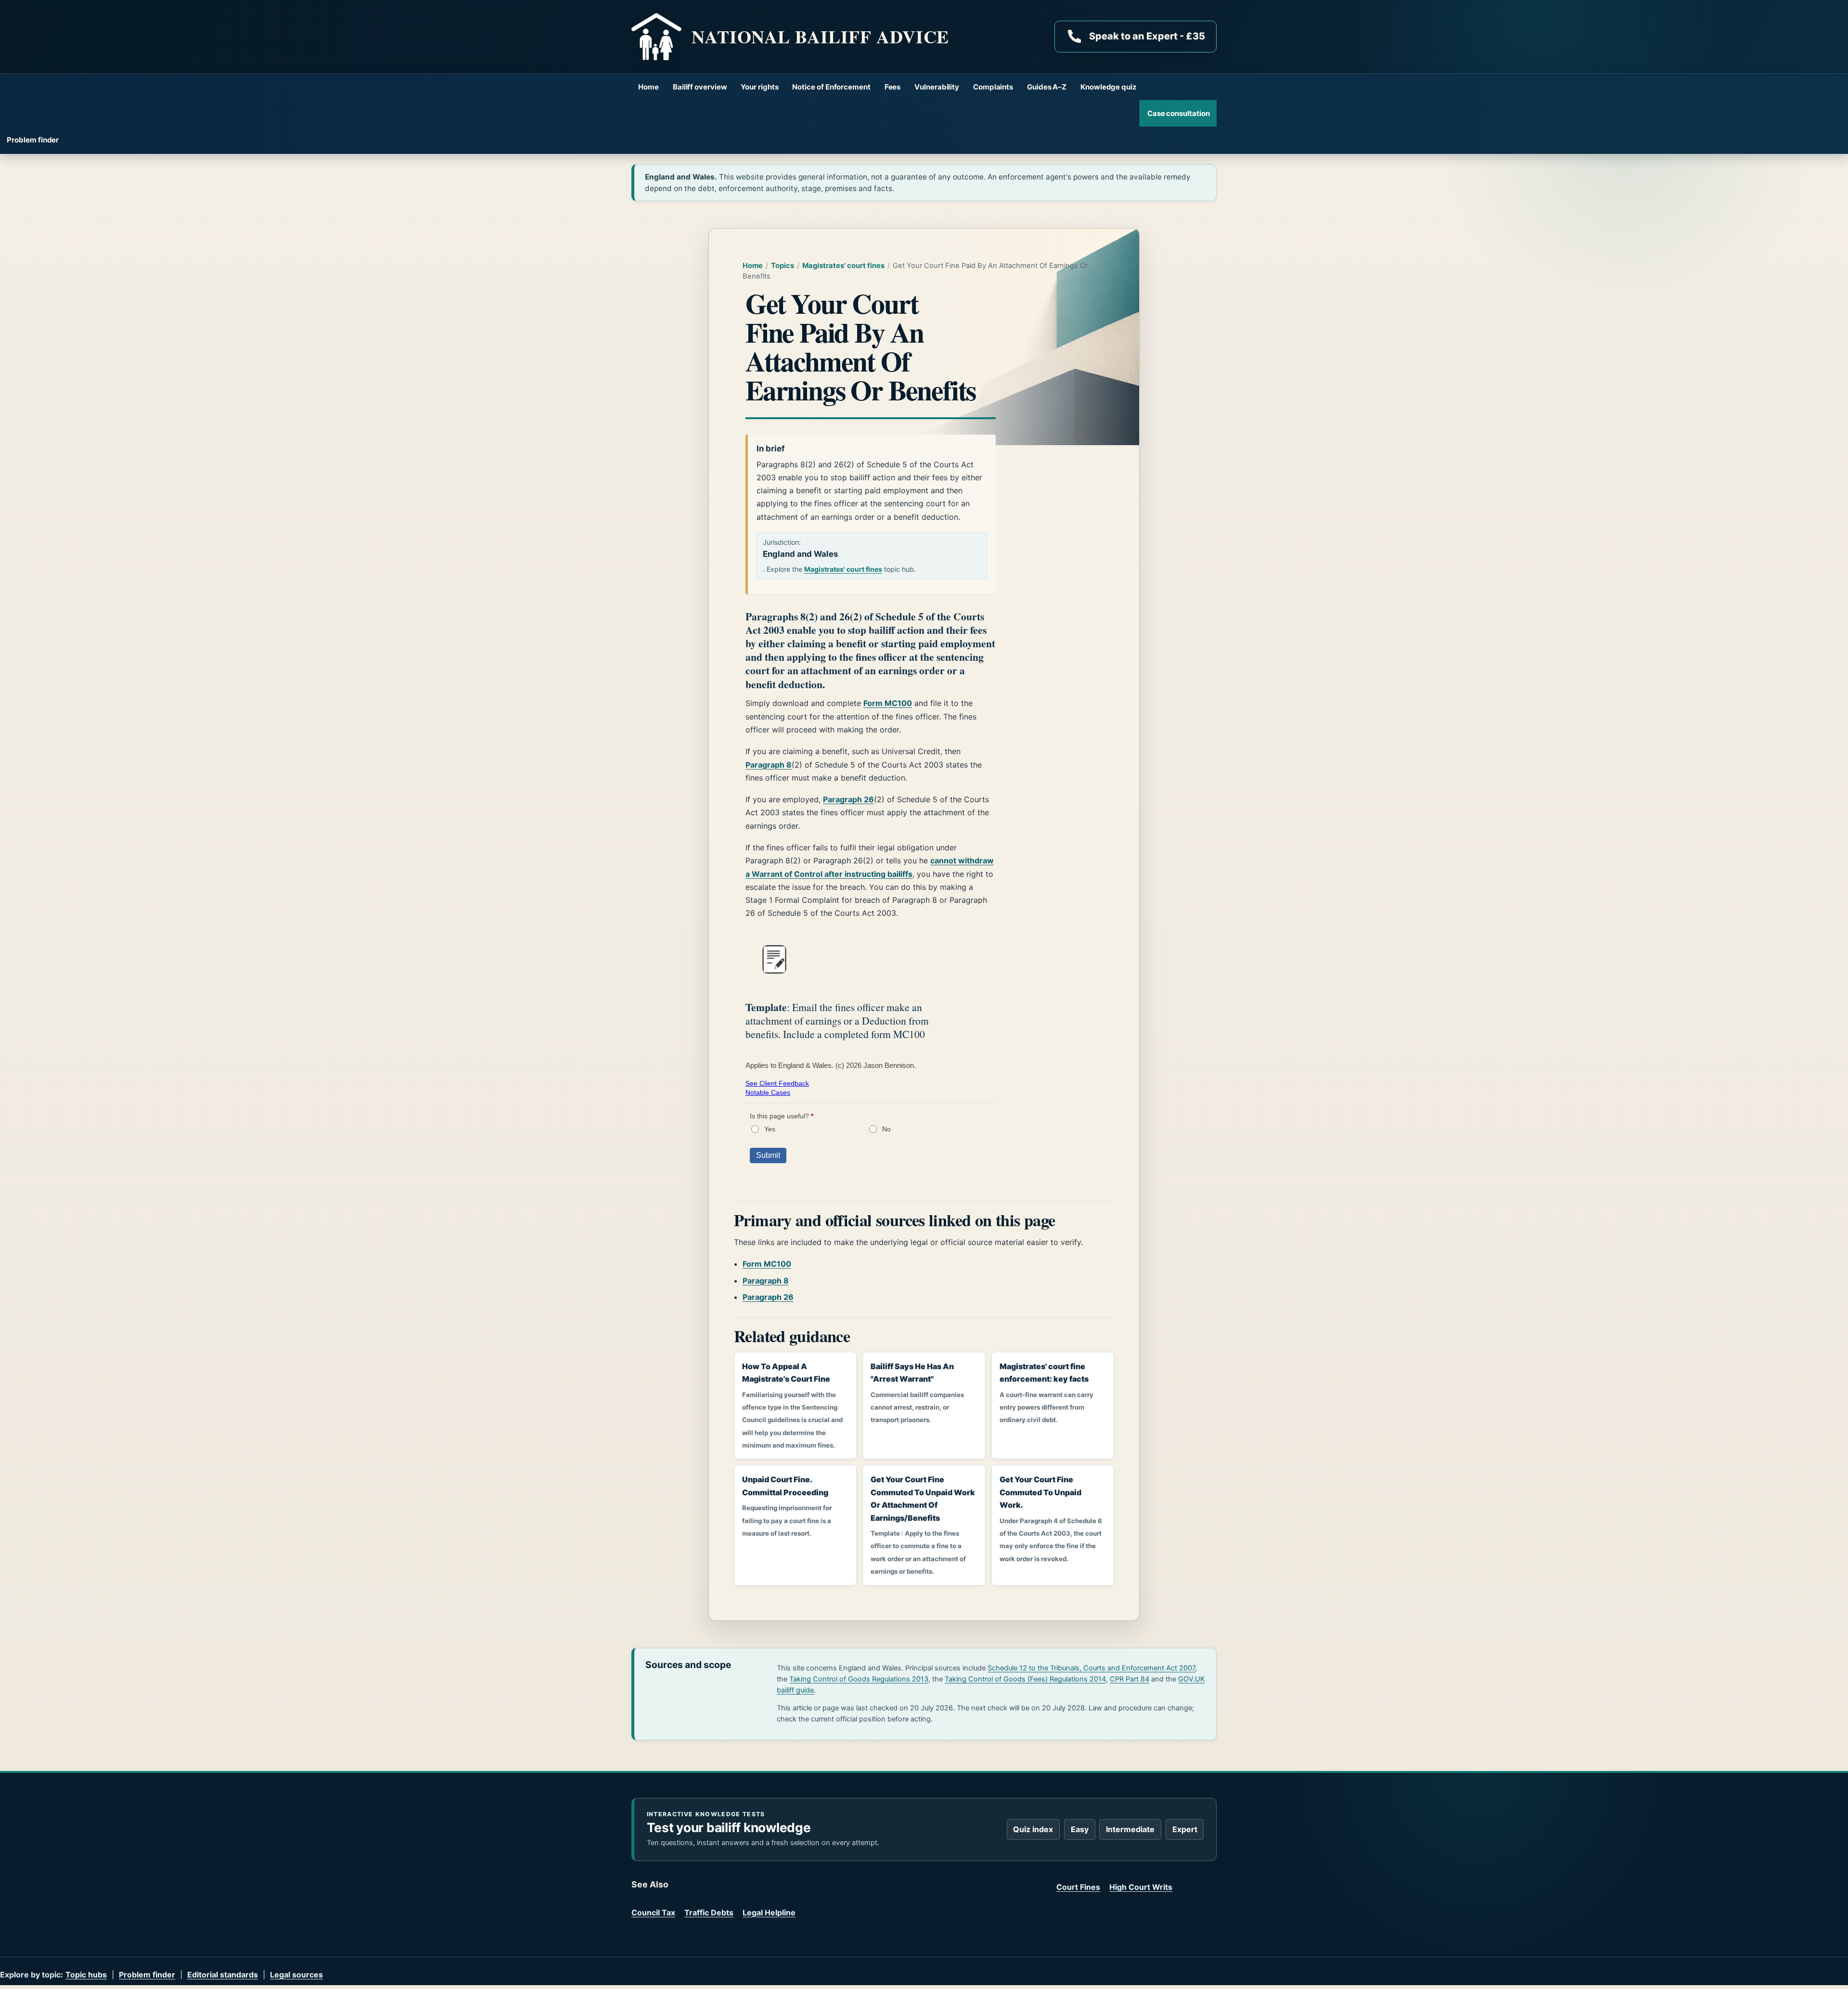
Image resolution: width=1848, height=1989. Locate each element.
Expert (1185, 1829)
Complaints (993, 87)
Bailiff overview (700, 87)
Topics (783, 266)
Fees (893, 87)
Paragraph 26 (848, 799)
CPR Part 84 (1129, 1679)
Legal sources (296, 1975)
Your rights (759, 87)
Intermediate (1130, 1829)
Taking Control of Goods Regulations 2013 (859, 1679)
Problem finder (33, 140)
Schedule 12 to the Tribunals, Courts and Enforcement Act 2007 (1091, 1668)
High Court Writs (1141, 1887)
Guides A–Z (1047, 87)
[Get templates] (774, 959)
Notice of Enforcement (831, 87)
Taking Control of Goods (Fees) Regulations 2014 (1025, 1679)
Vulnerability (937, 87)
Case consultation (1179, 113)
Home (648, 87)
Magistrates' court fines (843, 266)
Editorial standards (223, 1975)
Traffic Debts (709, 1912)
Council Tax (653, 1912)
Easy (1080, 1829)
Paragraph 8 (769, 765)
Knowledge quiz (1109, 87)
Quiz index (1033, 1829)
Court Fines (1078, 1887)
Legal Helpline (769, 1912)
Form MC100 (888, 703)
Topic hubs (86, 1975)
